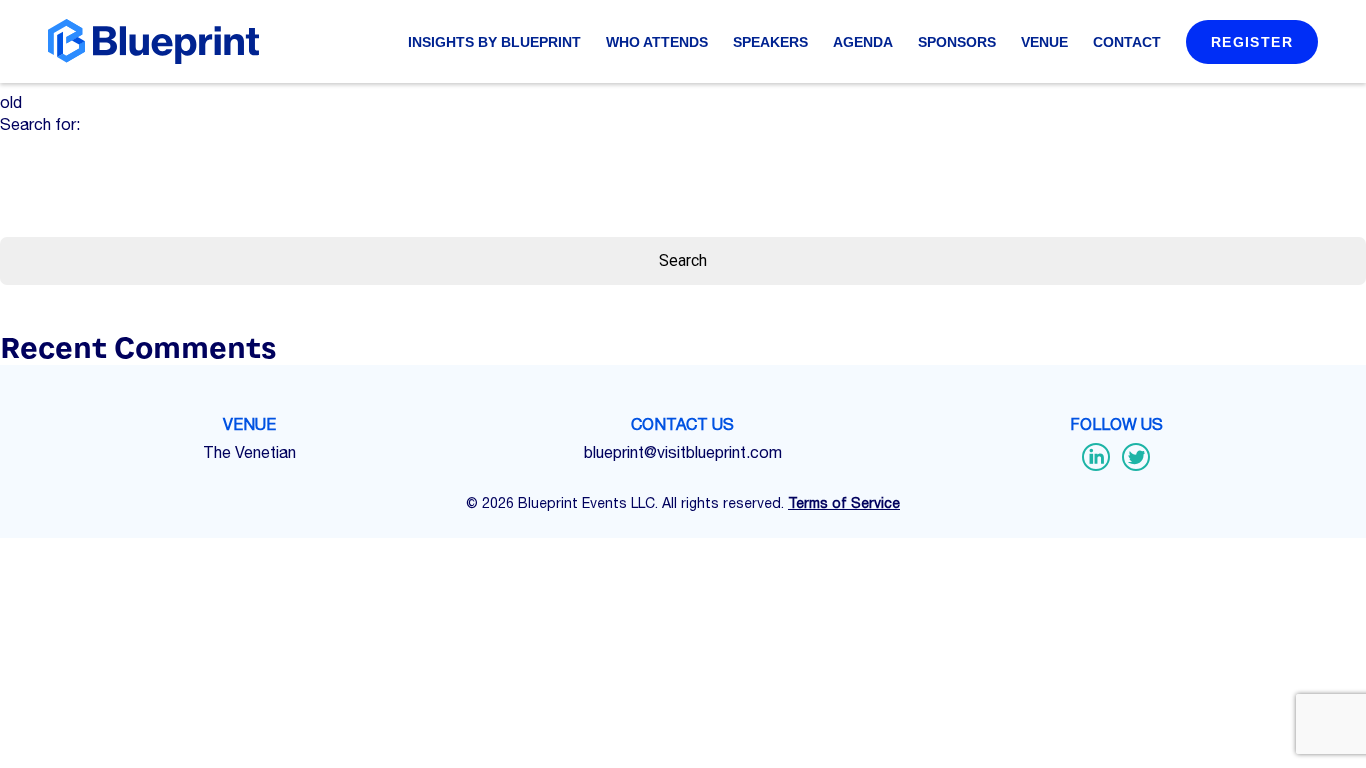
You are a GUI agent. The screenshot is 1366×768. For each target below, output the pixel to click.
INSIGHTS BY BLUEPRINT (494, 42)
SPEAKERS (770, 42)
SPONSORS (957, 42)
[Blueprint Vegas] (153, 41)
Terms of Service (844, 503)
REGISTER (1252, 42)
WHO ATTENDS (657, 42)
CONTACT (1127, 42)
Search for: (40, 124)
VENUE (1044, 42)
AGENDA (863, 42)
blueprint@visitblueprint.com (683, 452)
